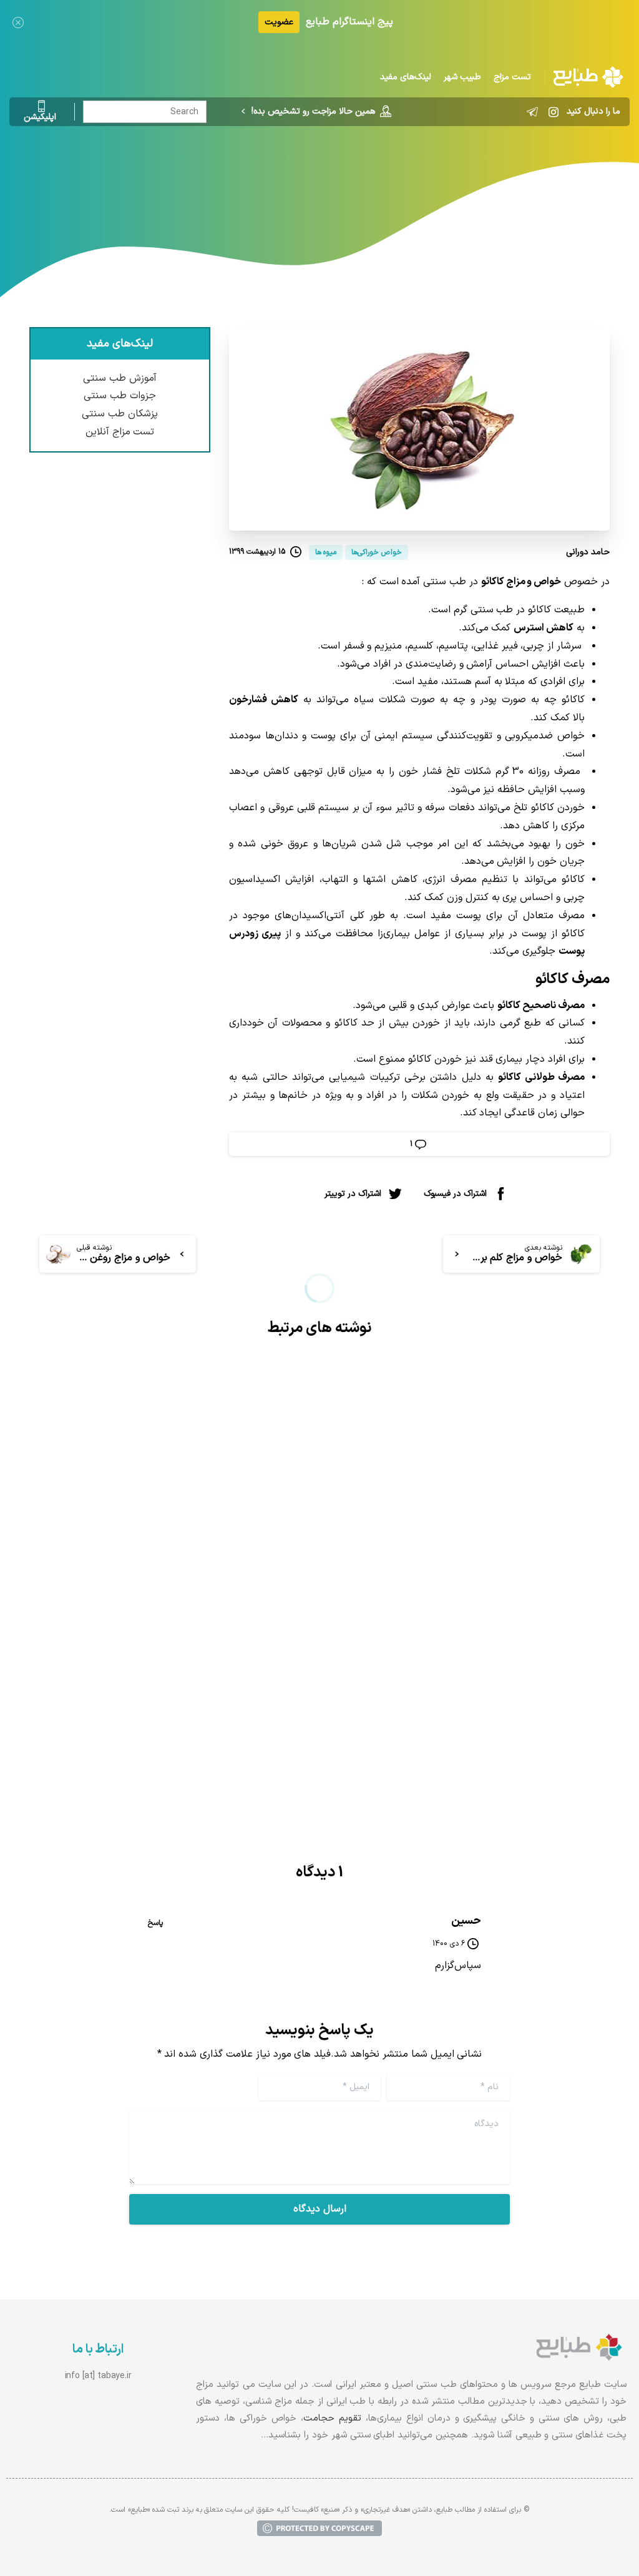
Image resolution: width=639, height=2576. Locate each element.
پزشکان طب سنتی (120, 414)
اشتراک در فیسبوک (455, 1193)
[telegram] (532, 112)
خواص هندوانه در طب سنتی (512, 1620)
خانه (413, 178)
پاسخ (155, 1923)
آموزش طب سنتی (120, 378)
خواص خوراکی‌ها (357, 178)
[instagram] (554, 112)
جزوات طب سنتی (120, 396)
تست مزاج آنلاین (120, 432)
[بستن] (18, 22)
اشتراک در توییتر (353, 1193)
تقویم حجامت (332, 2418)
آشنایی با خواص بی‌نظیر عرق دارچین (189, 1631)
